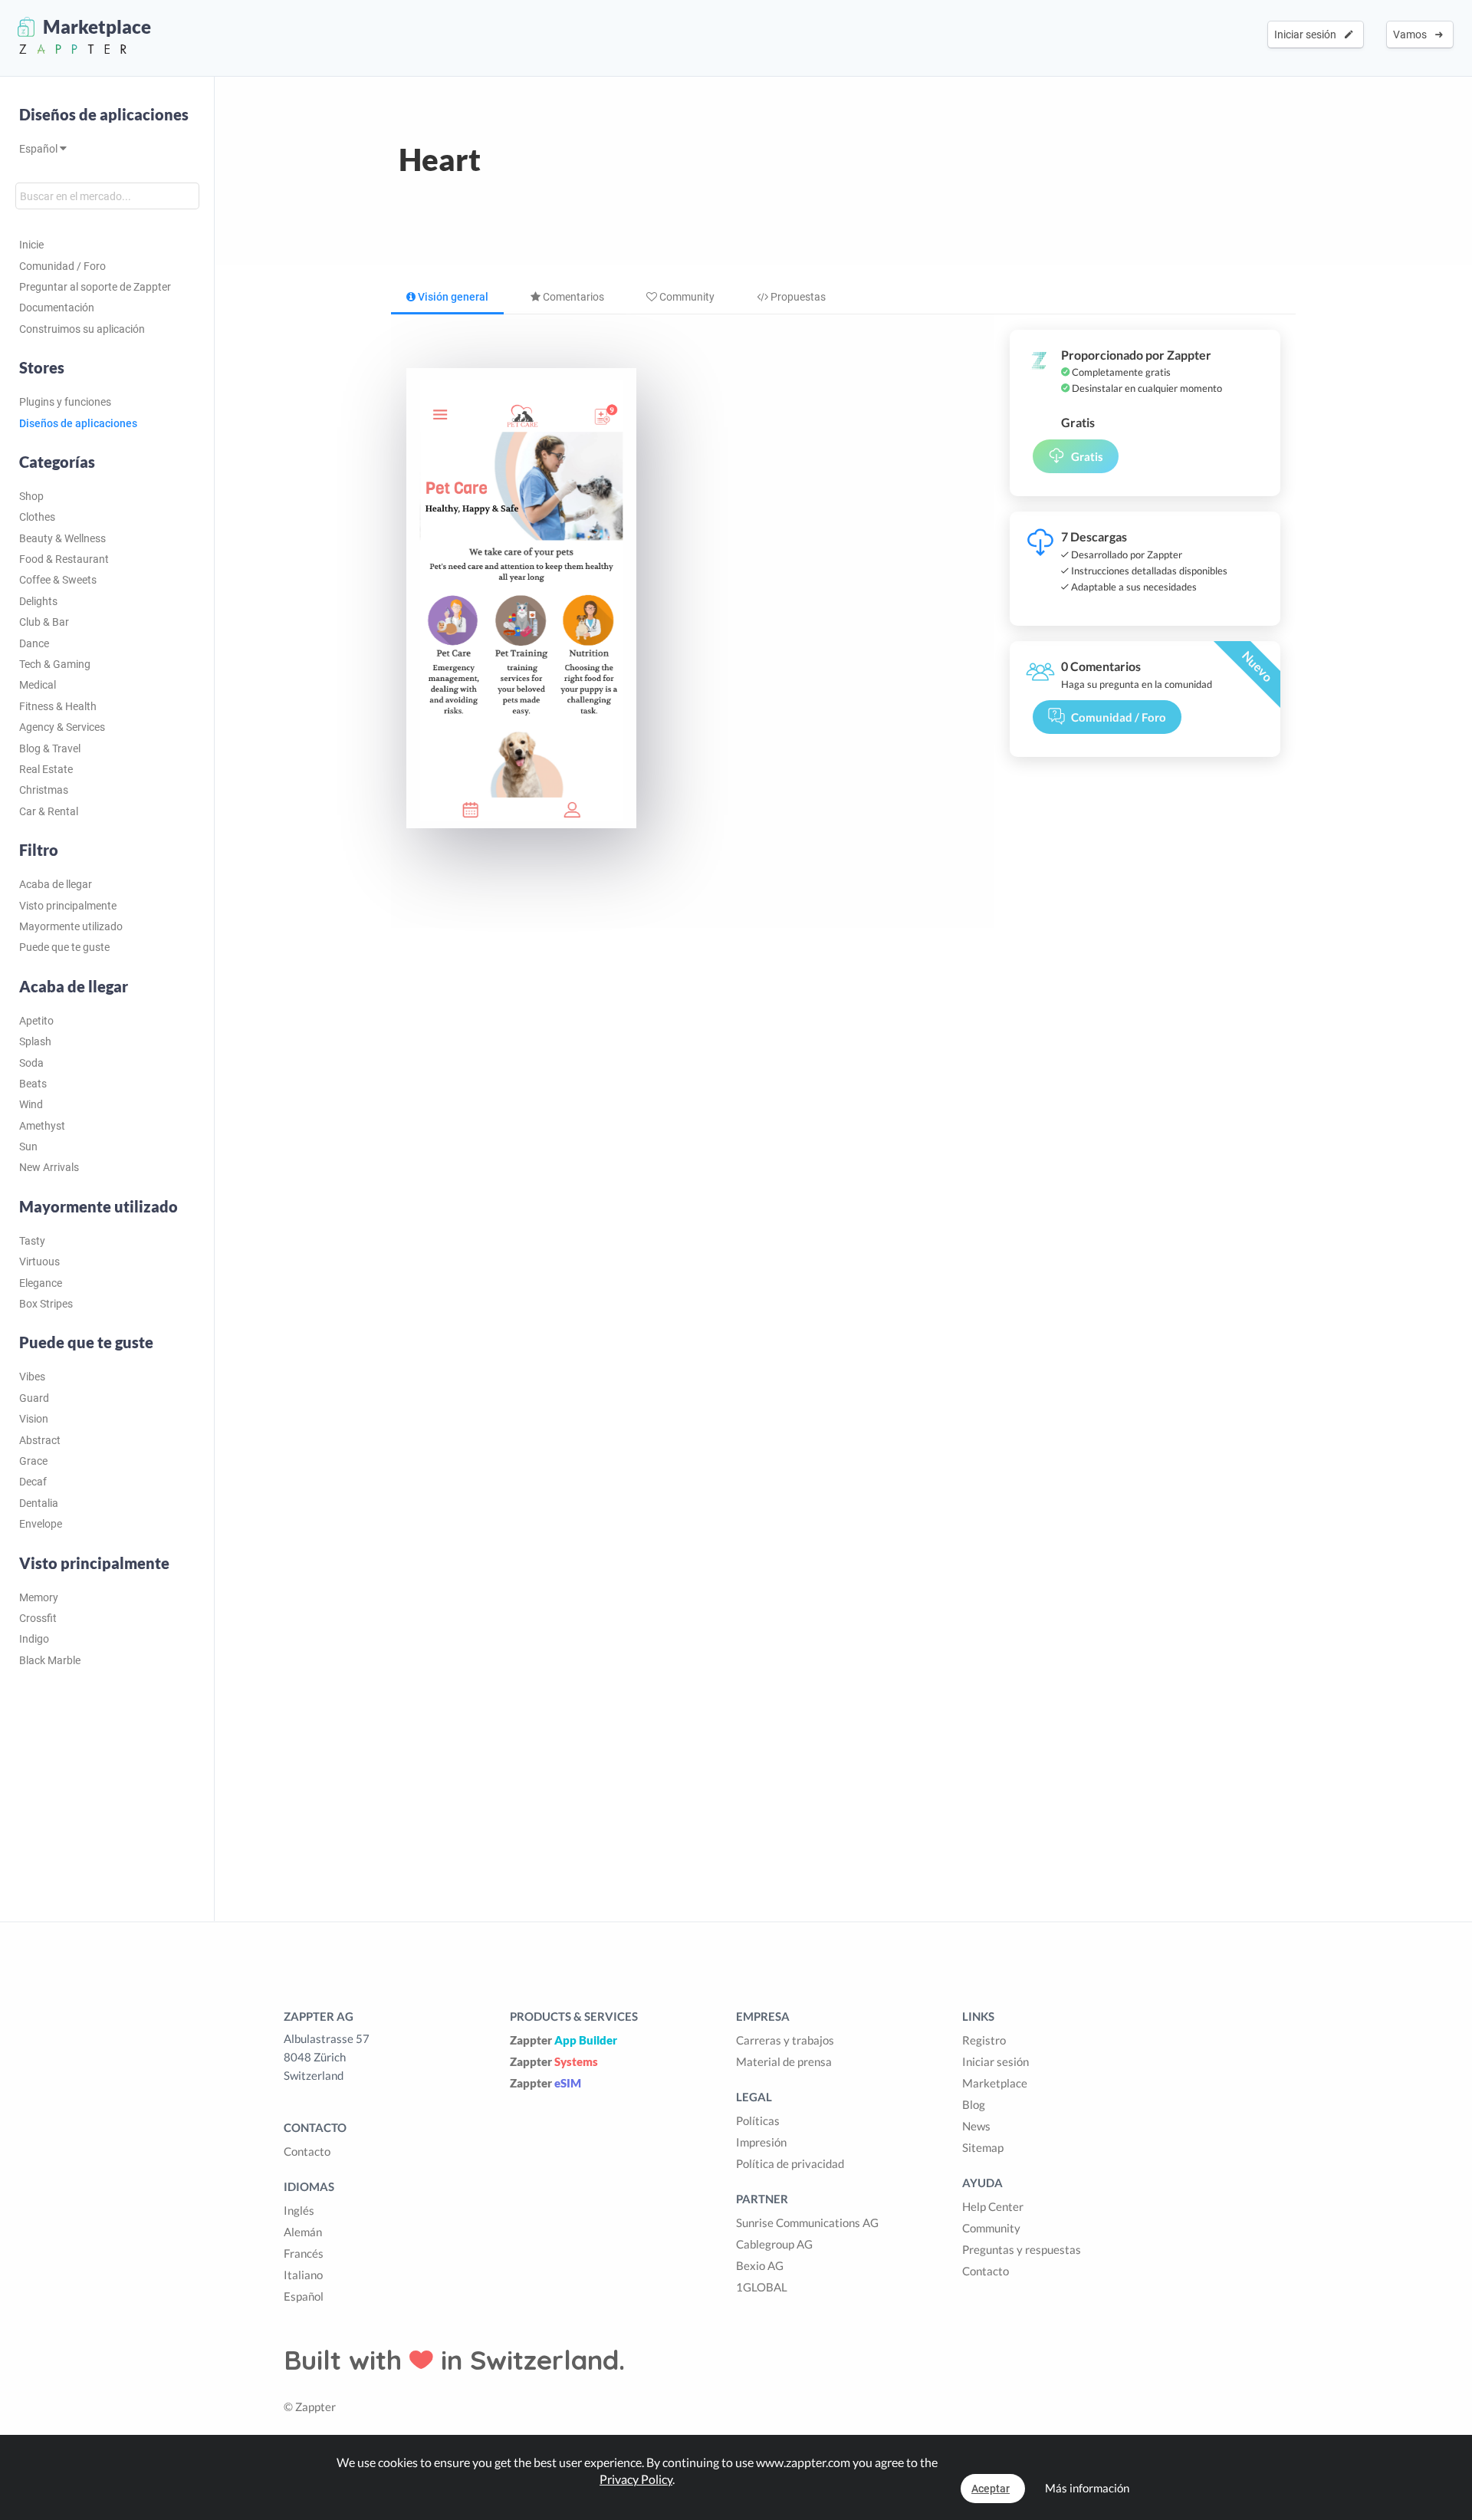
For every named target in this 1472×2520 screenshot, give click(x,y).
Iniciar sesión (1308, 35)
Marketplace (995, 2083)
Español (39, 149)
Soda (31, 1063)
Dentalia (39, 1503)
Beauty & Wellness (62, 538)
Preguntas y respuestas (1022, 2249)
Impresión (761, 2142)
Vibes (32, 1377)
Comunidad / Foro (62, 266)
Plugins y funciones (65, 402)
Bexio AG (760, 2265)
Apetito (36, 1021)
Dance (34, 643)
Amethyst (42, 1126)
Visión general (452, 297)
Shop (31, 496)
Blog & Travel (50, 748)
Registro (984, 2040)
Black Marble (50, 1660)
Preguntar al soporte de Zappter (95, 287)
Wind (31, 1104)
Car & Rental (49, 811)
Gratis (1087, 456)
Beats (33, 1084)
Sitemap (983, 2147)
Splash (35, 1041)
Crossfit (38, 1618)
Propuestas (797, 297)
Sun (28, 1147)
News (976, 2126)
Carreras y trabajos (785, 2040)
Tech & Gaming (55, 664)
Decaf (33, 1482)
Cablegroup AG (774, 2244)
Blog (974, 2104)
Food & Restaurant (64, 559)
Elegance (41, 1283)
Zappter (563, 2040)
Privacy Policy (636, 2479)
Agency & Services (62, 727)
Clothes (37, 517)
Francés (304, 2253)
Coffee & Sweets (58, 580)
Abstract (40, 1440)
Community (686, 297)
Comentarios (572, 297)
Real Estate (46, 769)
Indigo (34, 1639)
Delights (38, 601)
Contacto (307, 2151)
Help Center (993, 2206)
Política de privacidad (790, 2163)
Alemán (303, 2232)
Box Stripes (46, 1304)
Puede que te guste (64, 947)
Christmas (44, 790)
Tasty (32, 1241)
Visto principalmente (68, 906)
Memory (39, 1597)
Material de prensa (784, 2061)
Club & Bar (44, 622)
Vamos (1412, 35)
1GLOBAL (762, 2287)
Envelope (41, 1524)
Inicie (31, 245)
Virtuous (39, 1262)
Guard (34, 1398)
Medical (38, 685)
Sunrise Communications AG (807, 2222)
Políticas (758, 2120)
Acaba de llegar (56, 884)
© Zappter (310, 2407)
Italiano (303, 2275)
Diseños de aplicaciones (104, 114)
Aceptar (991, 2489)
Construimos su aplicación (82, 329)
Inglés (299, 2210)
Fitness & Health (58, 706)
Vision (34, 1419)
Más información (1087, 2488)
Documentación (57, 308)
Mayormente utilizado (71, 926)
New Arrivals (49, 1167)
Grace (33, 1461)
